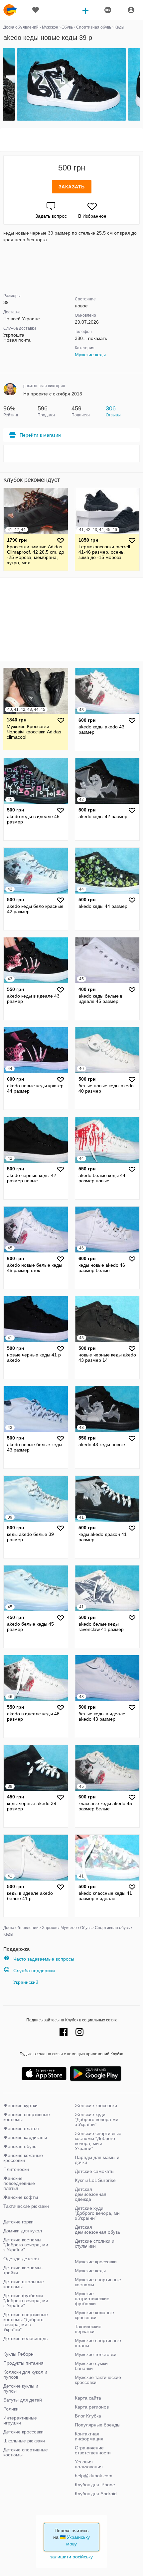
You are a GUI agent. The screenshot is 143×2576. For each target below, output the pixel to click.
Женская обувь (20, 2146)
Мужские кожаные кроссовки (94, 2315)
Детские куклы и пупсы (21, 2388)
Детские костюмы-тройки (23, 2270)
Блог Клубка (88, 2416)
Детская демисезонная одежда (91, 2194)
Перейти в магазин (40, 435)
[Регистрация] (107, 10)
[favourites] (36, 10)
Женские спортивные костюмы (27, 2117)
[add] (85, 10)
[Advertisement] (71, 140)
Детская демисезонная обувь (97, 2230)
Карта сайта (88, 2398)
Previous (4, 85)
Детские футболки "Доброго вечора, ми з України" (26, 2301)
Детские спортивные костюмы (26, 2452)
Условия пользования (89, 2464)
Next (139, 85)
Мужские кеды (90, 355)
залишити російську (71, 2557)
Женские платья (21, 2128)
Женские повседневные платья (19, 2183)
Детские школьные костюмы (24, 2284)
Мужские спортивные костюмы (98, 2282)
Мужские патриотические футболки (92, 2299)
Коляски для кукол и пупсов (25, 2374)
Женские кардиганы (25, 2137)
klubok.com (10, 10)
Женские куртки (20, 2105)
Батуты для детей (23, 2400)
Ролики (11, 2409)
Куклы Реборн (18, 2354)
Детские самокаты (95, 2171)
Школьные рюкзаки (24, 2441)
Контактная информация (89, 2436)
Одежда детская (21, 2259)
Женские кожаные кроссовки (23, 2158)
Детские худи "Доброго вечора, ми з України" (97, 2213)
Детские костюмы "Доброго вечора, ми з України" (26, 2245)
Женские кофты (21, 2197)
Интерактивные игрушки (20, 2420)
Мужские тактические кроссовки (98, 2380)
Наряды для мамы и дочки (97, 2160)
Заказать (72, 187)
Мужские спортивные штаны (98, 2343)
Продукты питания (23, 2363)
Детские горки (18, 2222)
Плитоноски (16, 2169)
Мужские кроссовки (96, 2262)
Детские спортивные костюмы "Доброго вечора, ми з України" (26, 2322)
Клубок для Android (96, 2494)
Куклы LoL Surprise (95, 2180)
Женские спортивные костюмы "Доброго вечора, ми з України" (98, 2141)
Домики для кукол (23, 2231)
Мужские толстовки (96, 2354)
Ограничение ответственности (93, 2450)
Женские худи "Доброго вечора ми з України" (97, 2119)
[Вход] (131, 10)
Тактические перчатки (88, 2329)
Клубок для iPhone (95, 2485)
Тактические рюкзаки (26, 2206)
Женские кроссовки (96, 2105)
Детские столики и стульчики (95, 2244)
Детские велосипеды (26, 2338)
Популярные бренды (98, 2425)
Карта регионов (92, 2407)
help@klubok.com (94, 2476)
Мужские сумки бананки (91, 2366)
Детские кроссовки (23, 2432)
